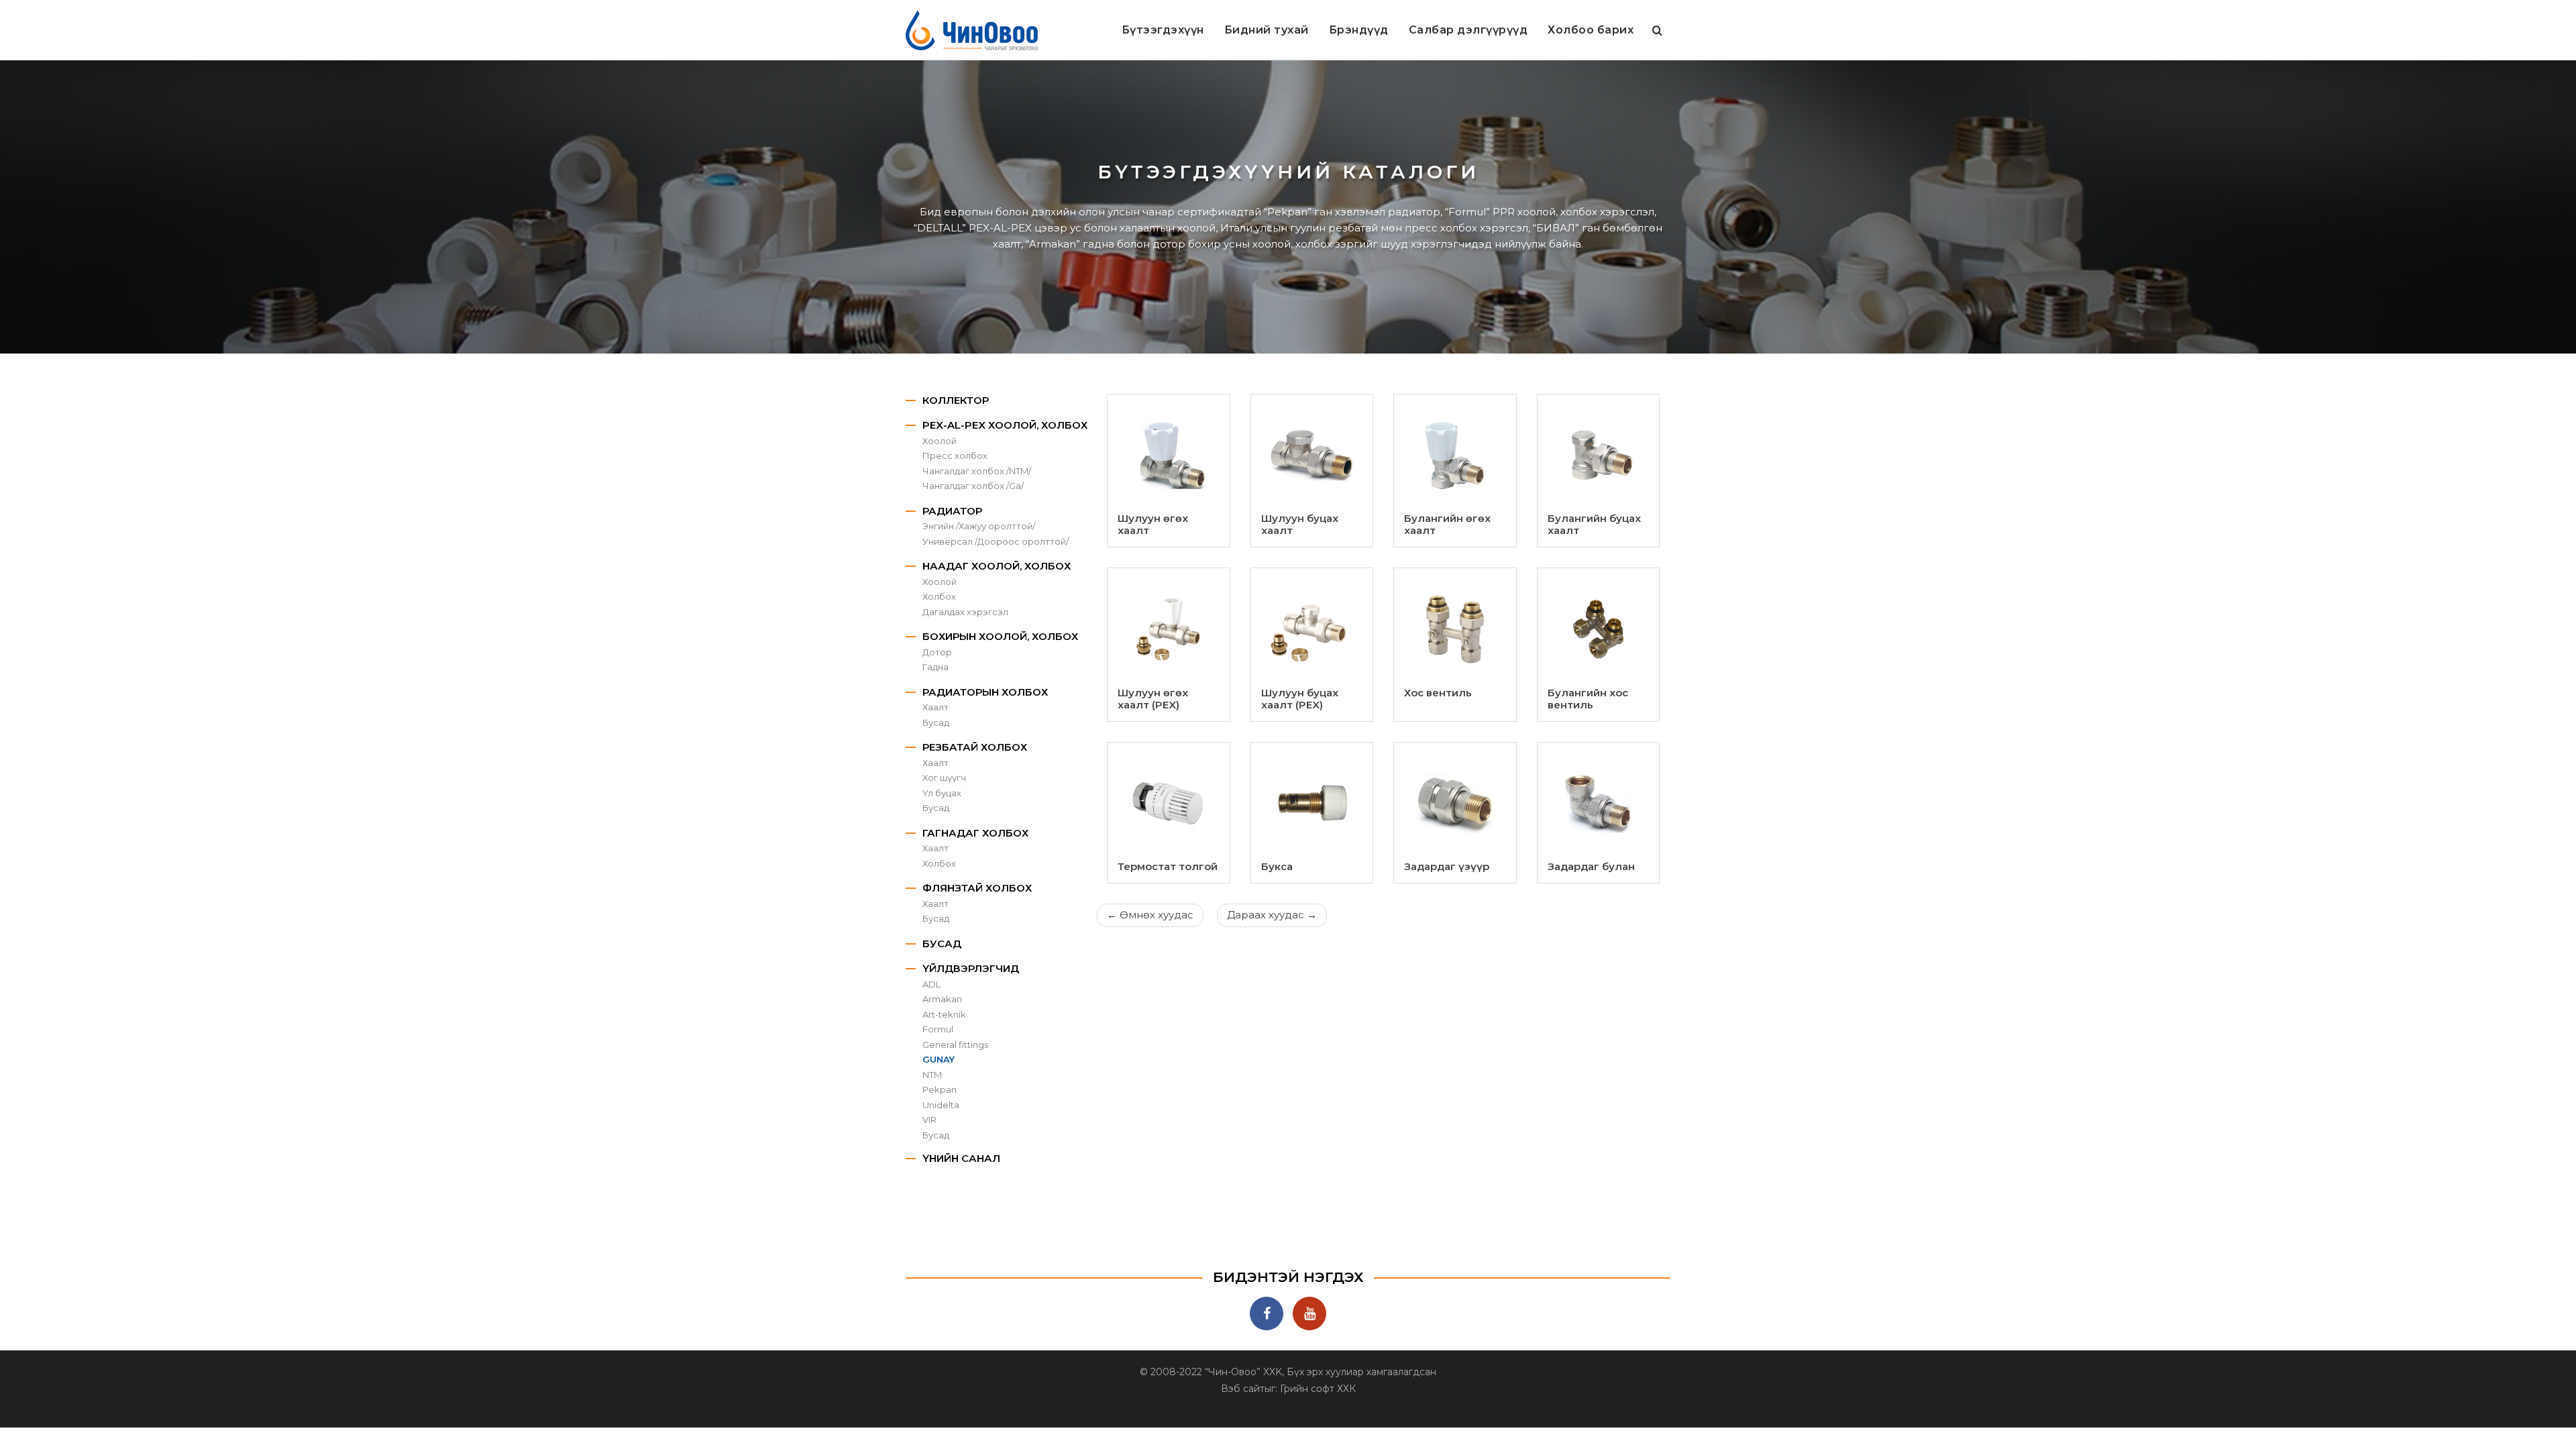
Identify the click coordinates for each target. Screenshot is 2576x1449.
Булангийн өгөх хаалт (1447, 524)
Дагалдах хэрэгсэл (965, 612)
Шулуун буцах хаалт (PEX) (1300, 699)
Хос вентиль (1438, 693)
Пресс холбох (955, 455)
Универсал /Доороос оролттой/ (996, 541)
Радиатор (952, 511)
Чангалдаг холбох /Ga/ (973, 486)
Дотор (937, 652)
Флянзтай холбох (977, 888)
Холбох (939, 596)
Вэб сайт (1243, 1389)
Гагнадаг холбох (975, 833)
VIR (929, 1120)
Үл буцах (942, 793)
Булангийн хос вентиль (1588, 699)
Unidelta (941, 1105)
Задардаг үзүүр (1447, 866)
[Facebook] (1267, 1313)
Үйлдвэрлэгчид (971, 968)
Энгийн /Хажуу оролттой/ (979, 526)
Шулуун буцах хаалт (1300, 524)
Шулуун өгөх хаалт (1153, 524)
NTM (932, 1075)
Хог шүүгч (944, 777)
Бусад (936, 722)
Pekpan (940, 1089)
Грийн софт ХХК (1318, 1389)
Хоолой (940, 441)
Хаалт (935, 707)
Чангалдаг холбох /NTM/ (977, 471)
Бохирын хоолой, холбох (1000, 636)
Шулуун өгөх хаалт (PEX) (1153, 699)
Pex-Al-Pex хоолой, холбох (1005, 425)
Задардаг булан (1591, 866)
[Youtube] (1309, 1313)
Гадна (935, 667)
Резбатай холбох (975, 747)
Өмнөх (1150, 915)
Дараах (1272, 915)
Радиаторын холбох (985, 692)
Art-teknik (944, 1014)
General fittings (955, 1044)
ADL (931, 984)
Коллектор (956, 400)
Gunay (938, 1059)
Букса (1277, 866)
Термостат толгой (1168, 866)
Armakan (942, 999)
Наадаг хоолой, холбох (997, 566)
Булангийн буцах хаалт (1594, 524)
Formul (938, 1029)
